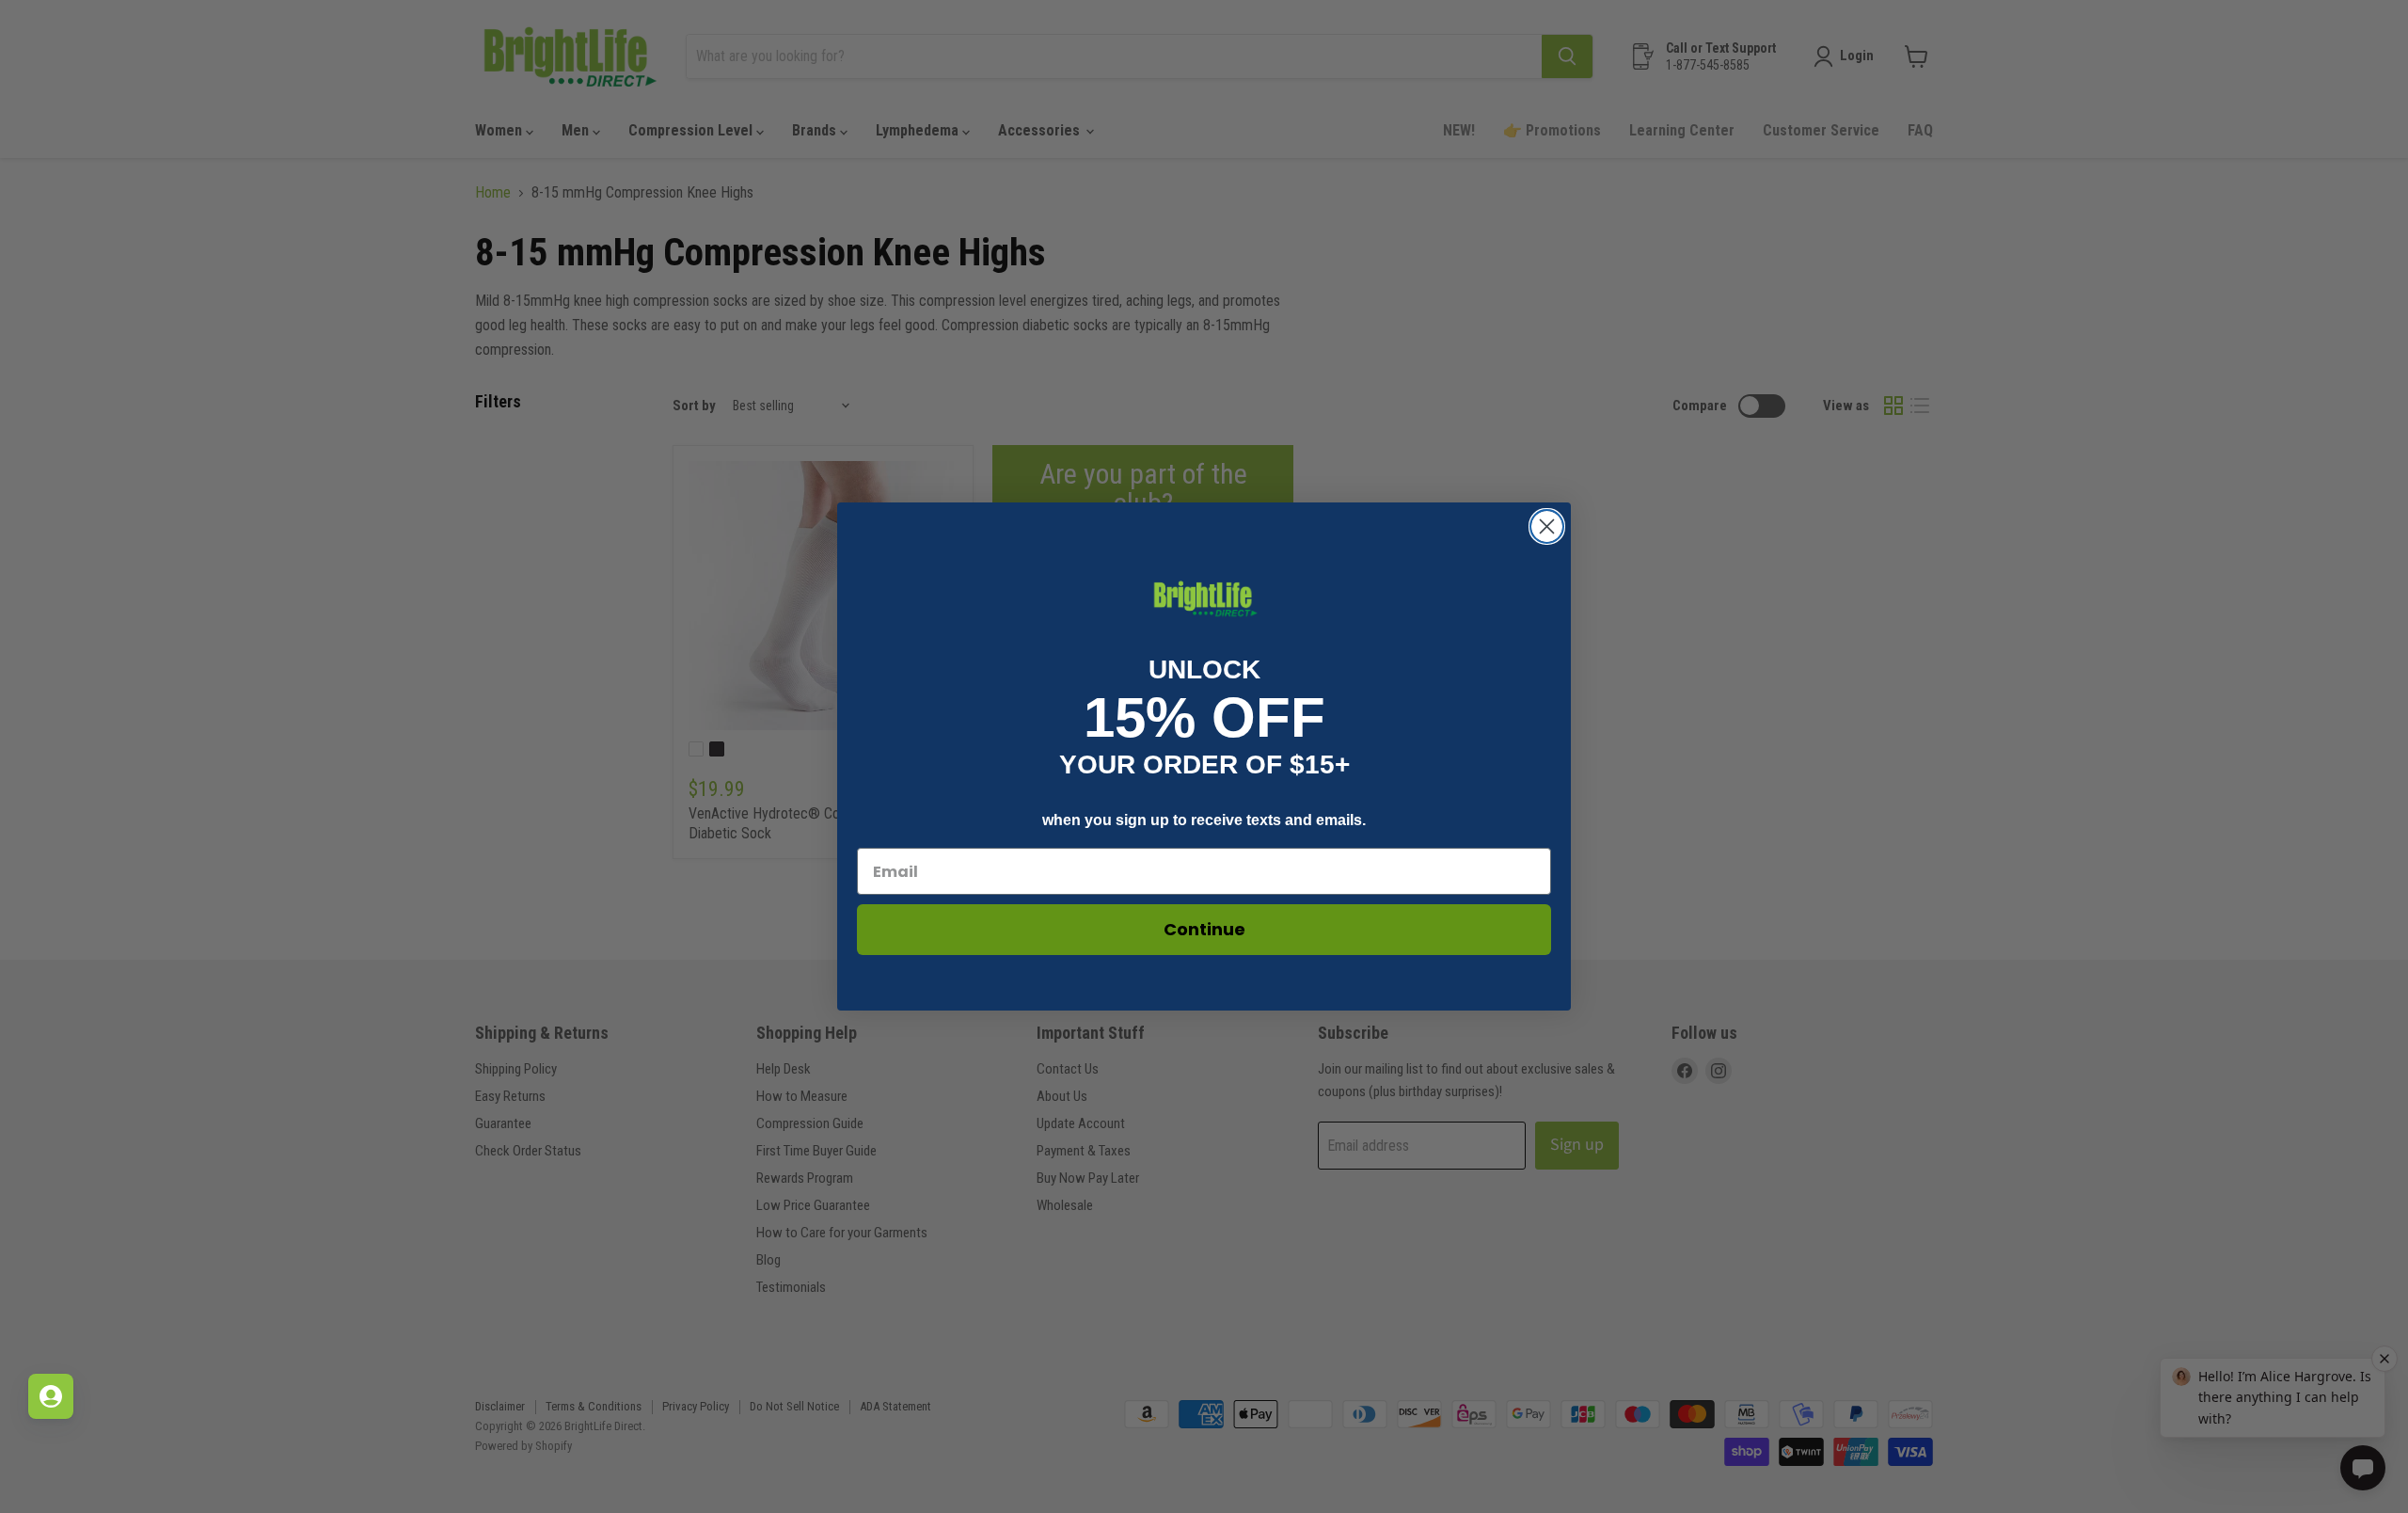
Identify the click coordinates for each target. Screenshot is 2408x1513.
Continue (1204, 929)
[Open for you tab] (51, 1396)
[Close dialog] (1547, 526)
